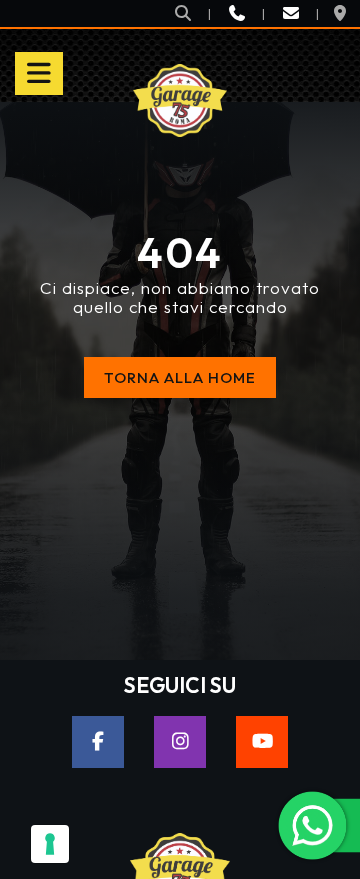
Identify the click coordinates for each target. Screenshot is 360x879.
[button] (183, 13)
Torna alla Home (180, 377)
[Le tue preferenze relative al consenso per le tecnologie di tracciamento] (50, 844)
